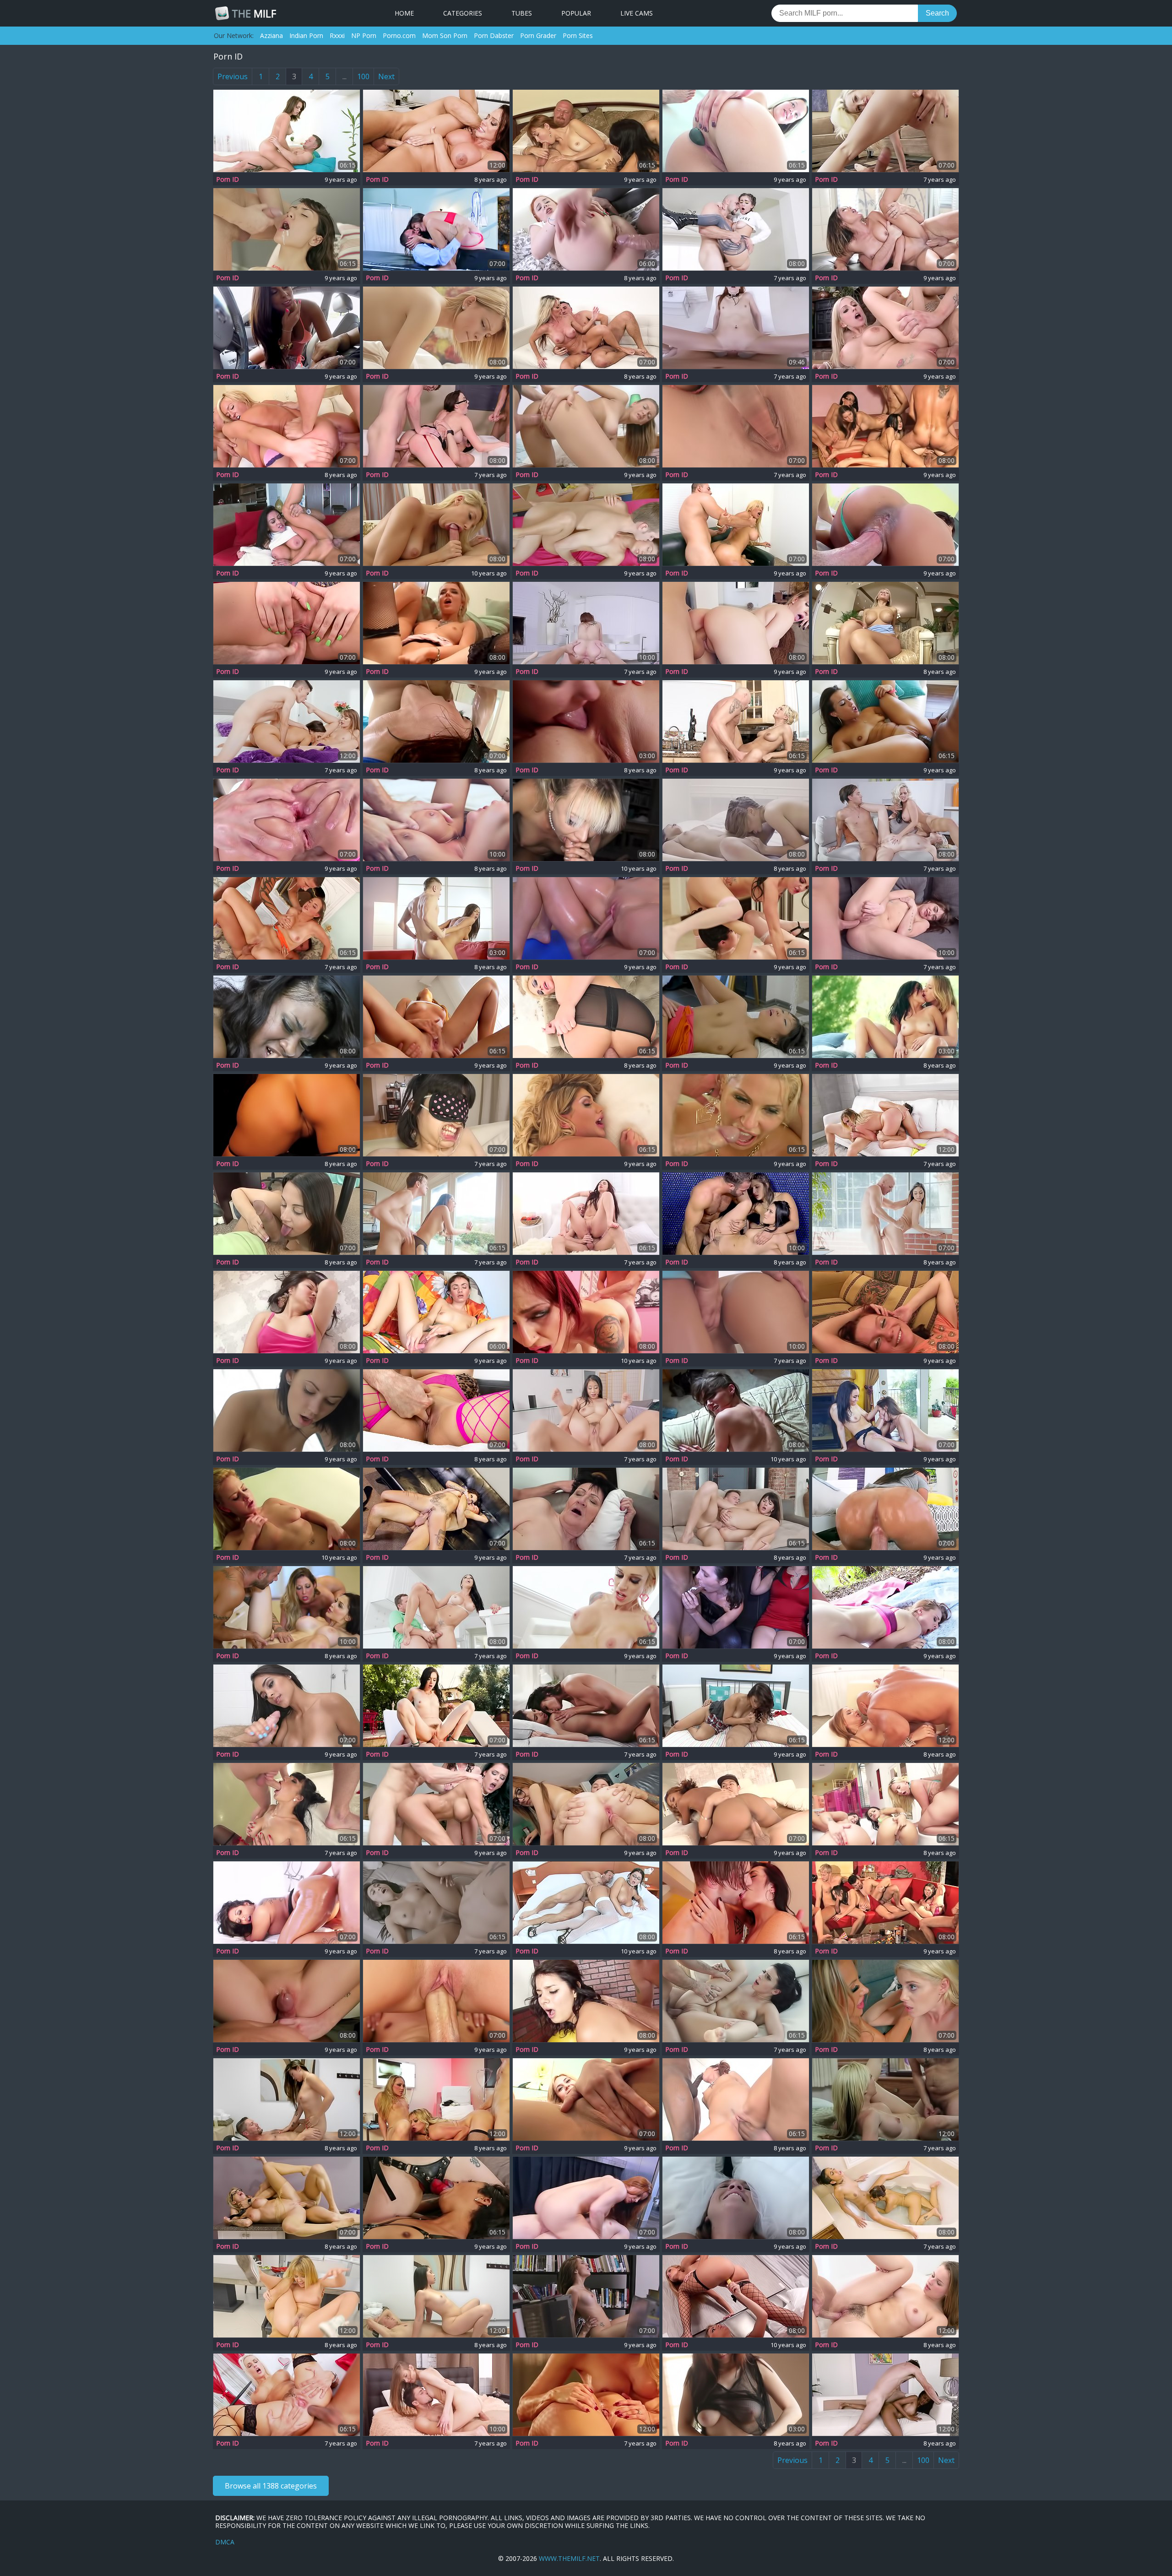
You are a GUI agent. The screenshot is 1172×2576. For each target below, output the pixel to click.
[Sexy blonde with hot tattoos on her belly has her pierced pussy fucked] (287, 1509)
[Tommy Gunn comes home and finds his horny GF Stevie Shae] (885, 131)
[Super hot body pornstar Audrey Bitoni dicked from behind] (287, 525)
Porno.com (399, 35)
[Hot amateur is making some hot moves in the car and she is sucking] (287, 328)
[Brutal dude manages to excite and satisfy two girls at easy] (586, 131)
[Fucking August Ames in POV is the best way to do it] (586, 1115)
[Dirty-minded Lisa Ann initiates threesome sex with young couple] (287, 721)
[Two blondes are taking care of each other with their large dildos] (736, 2296)
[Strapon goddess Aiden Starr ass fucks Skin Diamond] (436, 2198)
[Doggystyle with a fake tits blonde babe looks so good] (736, 525)
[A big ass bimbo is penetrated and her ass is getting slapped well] (885, 1706)
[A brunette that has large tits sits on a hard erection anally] (287, 131)
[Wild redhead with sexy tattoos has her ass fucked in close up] (586, 1312)
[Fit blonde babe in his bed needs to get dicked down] (885, 2099)
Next (386, 76)
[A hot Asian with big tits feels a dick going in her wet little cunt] (736, 1706)
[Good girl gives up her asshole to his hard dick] (586, 1214)
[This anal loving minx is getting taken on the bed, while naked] (586, 426)
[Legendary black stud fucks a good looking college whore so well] (885, 721)
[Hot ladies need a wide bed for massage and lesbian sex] (586, 2395)
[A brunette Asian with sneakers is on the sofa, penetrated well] (436, 2296)
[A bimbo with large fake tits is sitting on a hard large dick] (436, 131)
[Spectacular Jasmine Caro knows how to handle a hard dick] (287, 1706)
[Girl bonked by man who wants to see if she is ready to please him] (436, 2395)
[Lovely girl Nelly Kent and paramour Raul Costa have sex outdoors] (736, 2001)
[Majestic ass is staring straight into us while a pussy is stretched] (885, 1509)
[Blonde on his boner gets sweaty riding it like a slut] (885, 1115)
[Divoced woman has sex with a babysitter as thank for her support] (586, 1706)
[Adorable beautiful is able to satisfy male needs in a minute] (885, 229)
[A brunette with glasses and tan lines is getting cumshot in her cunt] (586, 1804)
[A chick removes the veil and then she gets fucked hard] (736, 2198)
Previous (233, 76)
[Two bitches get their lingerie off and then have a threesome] (736, 1115)
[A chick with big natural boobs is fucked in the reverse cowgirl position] (586, 1410)
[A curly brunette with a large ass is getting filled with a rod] (736, 623)
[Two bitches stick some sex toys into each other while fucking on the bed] (736, 820)
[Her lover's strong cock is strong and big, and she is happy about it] (436, 525)
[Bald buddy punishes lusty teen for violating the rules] (885, 1214)
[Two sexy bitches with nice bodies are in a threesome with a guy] (736, 1214)
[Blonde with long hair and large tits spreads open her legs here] (885, 328)
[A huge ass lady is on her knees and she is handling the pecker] (287, 1214)
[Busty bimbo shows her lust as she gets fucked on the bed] (436, 820)
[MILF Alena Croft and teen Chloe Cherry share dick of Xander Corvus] (885, 820)
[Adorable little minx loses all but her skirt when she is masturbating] (436, 1312)
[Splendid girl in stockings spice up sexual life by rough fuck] (436, 1214)
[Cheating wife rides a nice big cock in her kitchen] (436, 1607)
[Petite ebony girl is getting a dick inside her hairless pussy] (736, 1804)
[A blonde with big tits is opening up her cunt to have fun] (885, 623)
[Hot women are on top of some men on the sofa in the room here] (885, 1903)
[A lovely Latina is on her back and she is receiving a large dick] (287, 1312)
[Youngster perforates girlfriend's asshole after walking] (736, 1509)
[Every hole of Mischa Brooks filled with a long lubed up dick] (436, 721)
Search (937, 13)
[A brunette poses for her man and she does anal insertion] (736, 131)
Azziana (271, 35)
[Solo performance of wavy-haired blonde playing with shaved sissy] (287, 1115)
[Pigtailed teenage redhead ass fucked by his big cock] (586, 229)
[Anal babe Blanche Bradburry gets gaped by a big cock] (287, 2395)
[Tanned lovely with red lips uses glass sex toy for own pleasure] (736, 426)
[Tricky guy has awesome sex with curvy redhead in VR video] (586, 623)
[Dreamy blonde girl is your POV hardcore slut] (586, 820)
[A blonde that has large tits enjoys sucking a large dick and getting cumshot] (736, 721)
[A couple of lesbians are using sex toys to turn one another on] (436, 328)
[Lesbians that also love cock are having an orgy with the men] (436, 623)
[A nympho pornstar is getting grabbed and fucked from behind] (586, 525)
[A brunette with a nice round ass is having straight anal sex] (885, 2296)
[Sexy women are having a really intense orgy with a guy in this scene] (885, 1804)
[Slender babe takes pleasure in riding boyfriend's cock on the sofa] (436, 918)
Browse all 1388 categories (271, 2486)
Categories (463, 13)
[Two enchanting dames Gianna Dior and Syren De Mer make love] (885, 2198)
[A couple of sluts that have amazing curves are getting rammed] (436, 1804)
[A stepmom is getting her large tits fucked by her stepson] (586, 2198)
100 (363, 76)
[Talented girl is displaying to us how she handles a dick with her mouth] (885, 525)
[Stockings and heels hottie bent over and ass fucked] (287, 1804)
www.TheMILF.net (569, 2558)
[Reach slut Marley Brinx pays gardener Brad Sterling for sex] (436, 1706)
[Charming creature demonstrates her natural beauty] (736, 2395)
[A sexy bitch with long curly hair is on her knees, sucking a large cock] (885, 1607)
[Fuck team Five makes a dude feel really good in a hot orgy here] (586, 2099)
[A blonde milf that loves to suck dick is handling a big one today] (586, 1017)
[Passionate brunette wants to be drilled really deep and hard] (287, 2001)
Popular (576, 13)
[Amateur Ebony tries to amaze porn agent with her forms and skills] (287, 1017)
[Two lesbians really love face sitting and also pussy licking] (287, 1410)
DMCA (225, 2542)
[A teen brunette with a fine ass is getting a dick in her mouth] (287, 229)
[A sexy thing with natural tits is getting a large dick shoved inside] (586, 2001)
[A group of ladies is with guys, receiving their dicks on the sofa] (287, 426)
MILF (254, 13)
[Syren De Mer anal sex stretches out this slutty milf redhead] (287, 820)
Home (404, 13)
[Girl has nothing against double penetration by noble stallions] (287, 918)
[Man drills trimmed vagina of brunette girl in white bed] (586, 1903)
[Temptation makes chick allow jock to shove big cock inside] (736, 229)
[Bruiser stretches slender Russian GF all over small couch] (885, 918)
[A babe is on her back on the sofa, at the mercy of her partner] (436, 1903)
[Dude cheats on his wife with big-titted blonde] (586, 328)
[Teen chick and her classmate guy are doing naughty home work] (736, 1410)
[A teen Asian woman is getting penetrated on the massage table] (736, 1017)
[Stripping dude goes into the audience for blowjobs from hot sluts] (736, 1607)
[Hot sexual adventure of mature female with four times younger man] (586, 1509)
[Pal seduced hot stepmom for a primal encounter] (736, 1903)
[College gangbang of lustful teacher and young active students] (436, 426)
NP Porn (364, 35)
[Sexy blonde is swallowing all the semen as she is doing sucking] (287, 2296)
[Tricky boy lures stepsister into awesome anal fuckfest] (736, 1312)
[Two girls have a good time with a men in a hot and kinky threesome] (436, 2099)
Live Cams (637, 13)
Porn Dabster (494, 35)
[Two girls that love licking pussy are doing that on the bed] (586, 721)
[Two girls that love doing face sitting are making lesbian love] (736, 918)
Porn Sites (578, 35)
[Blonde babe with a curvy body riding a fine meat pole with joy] (287, 623)
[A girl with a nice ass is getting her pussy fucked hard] (287, 2099)
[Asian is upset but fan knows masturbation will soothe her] (436, 1115)
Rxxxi (337, 35)
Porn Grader (538, 35)
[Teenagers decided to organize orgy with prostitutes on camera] (885, 426)
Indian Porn (306, 35)
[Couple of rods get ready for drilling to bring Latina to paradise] (436, 1410)
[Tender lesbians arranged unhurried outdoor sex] (885, 1017)
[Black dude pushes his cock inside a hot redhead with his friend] (736, 2099)
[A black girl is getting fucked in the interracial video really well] (885, 2395)
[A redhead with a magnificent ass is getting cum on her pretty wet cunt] (436, 1017)
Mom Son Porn (445, 35)
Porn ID (228, 179)
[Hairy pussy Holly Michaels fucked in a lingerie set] (436, 229)
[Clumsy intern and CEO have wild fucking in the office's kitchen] (287, 2198)
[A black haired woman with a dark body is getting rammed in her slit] (287, 1903)
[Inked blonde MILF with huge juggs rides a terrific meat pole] (586, 1607)
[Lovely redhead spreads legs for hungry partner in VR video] (736, 328)
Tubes (522, 13)
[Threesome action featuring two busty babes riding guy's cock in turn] (287, 1607)
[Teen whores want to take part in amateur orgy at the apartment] (885, 1312)
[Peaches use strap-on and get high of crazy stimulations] (885, 1410)
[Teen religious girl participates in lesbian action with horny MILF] (885, 2001)
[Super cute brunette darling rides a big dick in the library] (586, 2296)
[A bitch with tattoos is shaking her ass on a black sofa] (436, 1509)
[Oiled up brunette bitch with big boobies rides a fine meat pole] (586, 918)
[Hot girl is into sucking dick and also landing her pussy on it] (436, 2001)
